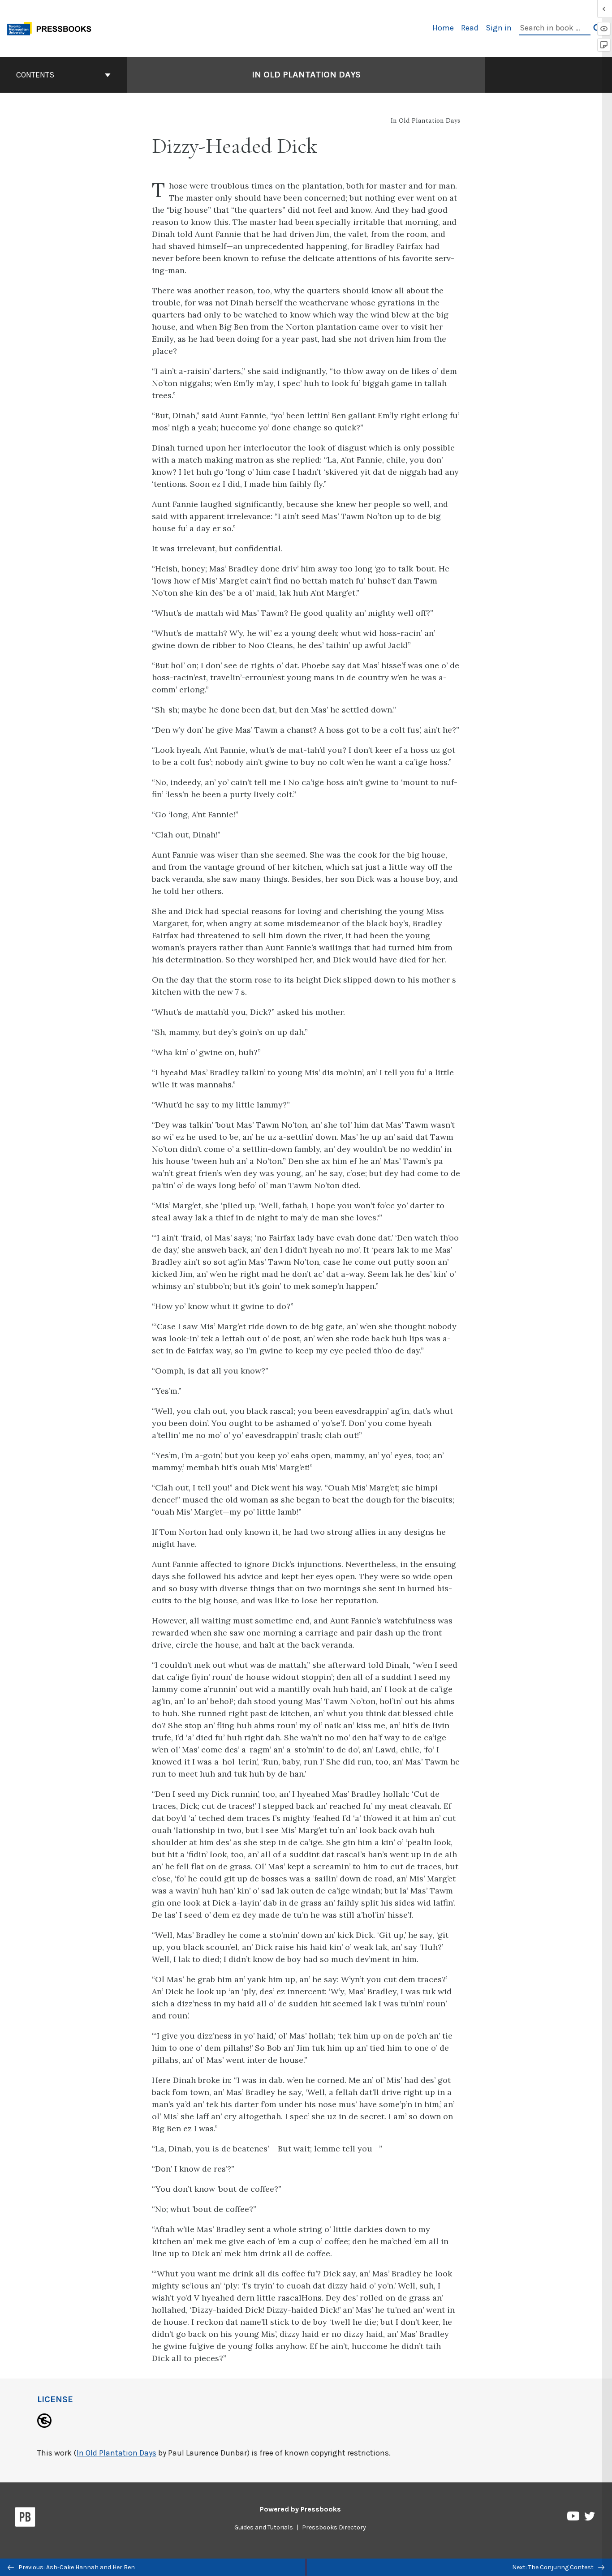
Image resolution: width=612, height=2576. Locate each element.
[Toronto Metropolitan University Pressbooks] (52, 28)
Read (470, 28)
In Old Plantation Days (306, 75)
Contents (35, 75)
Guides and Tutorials (264, 2527)
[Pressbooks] (25, 2519)
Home (443, 28)
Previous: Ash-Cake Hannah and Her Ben (76, 2567)
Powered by (300, 2509)
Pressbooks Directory (334, 2527)
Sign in (499, 28)
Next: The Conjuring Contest (554, 2567)
